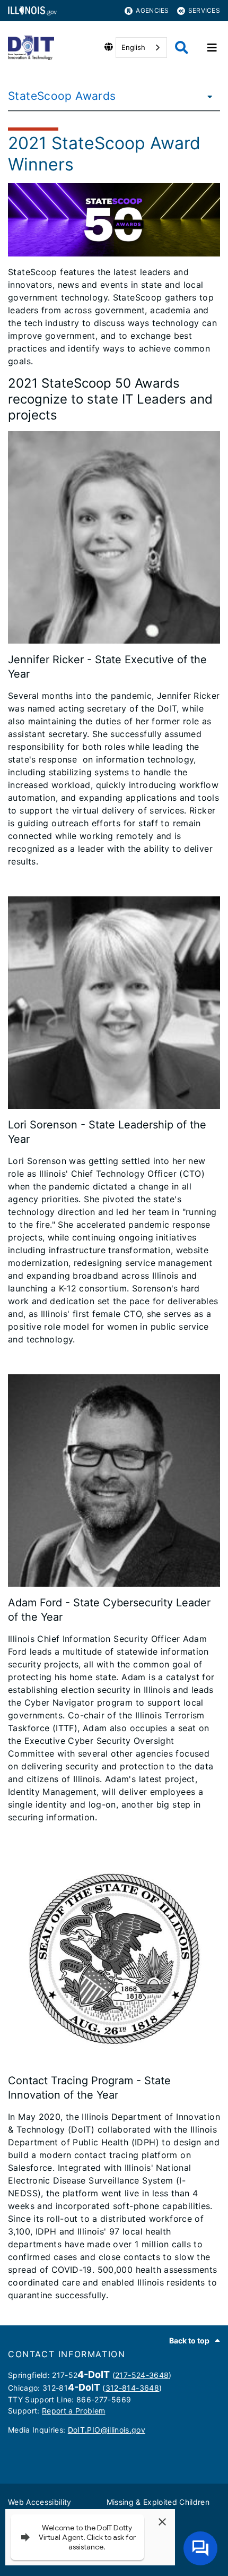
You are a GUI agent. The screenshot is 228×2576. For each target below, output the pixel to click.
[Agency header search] (182, 48)
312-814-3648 (132, 2388)
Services (204, 10)
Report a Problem (73, 2411)
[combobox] (141, 48)
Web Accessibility (40, 2502)
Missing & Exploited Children (158, 2502)
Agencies (152, 10)
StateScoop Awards (62, 96)
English (133, 47)
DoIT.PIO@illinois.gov (107, 2430)
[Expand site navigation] (212, 48)
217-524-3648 (142, 2375)
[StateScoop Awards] (207, 96)
